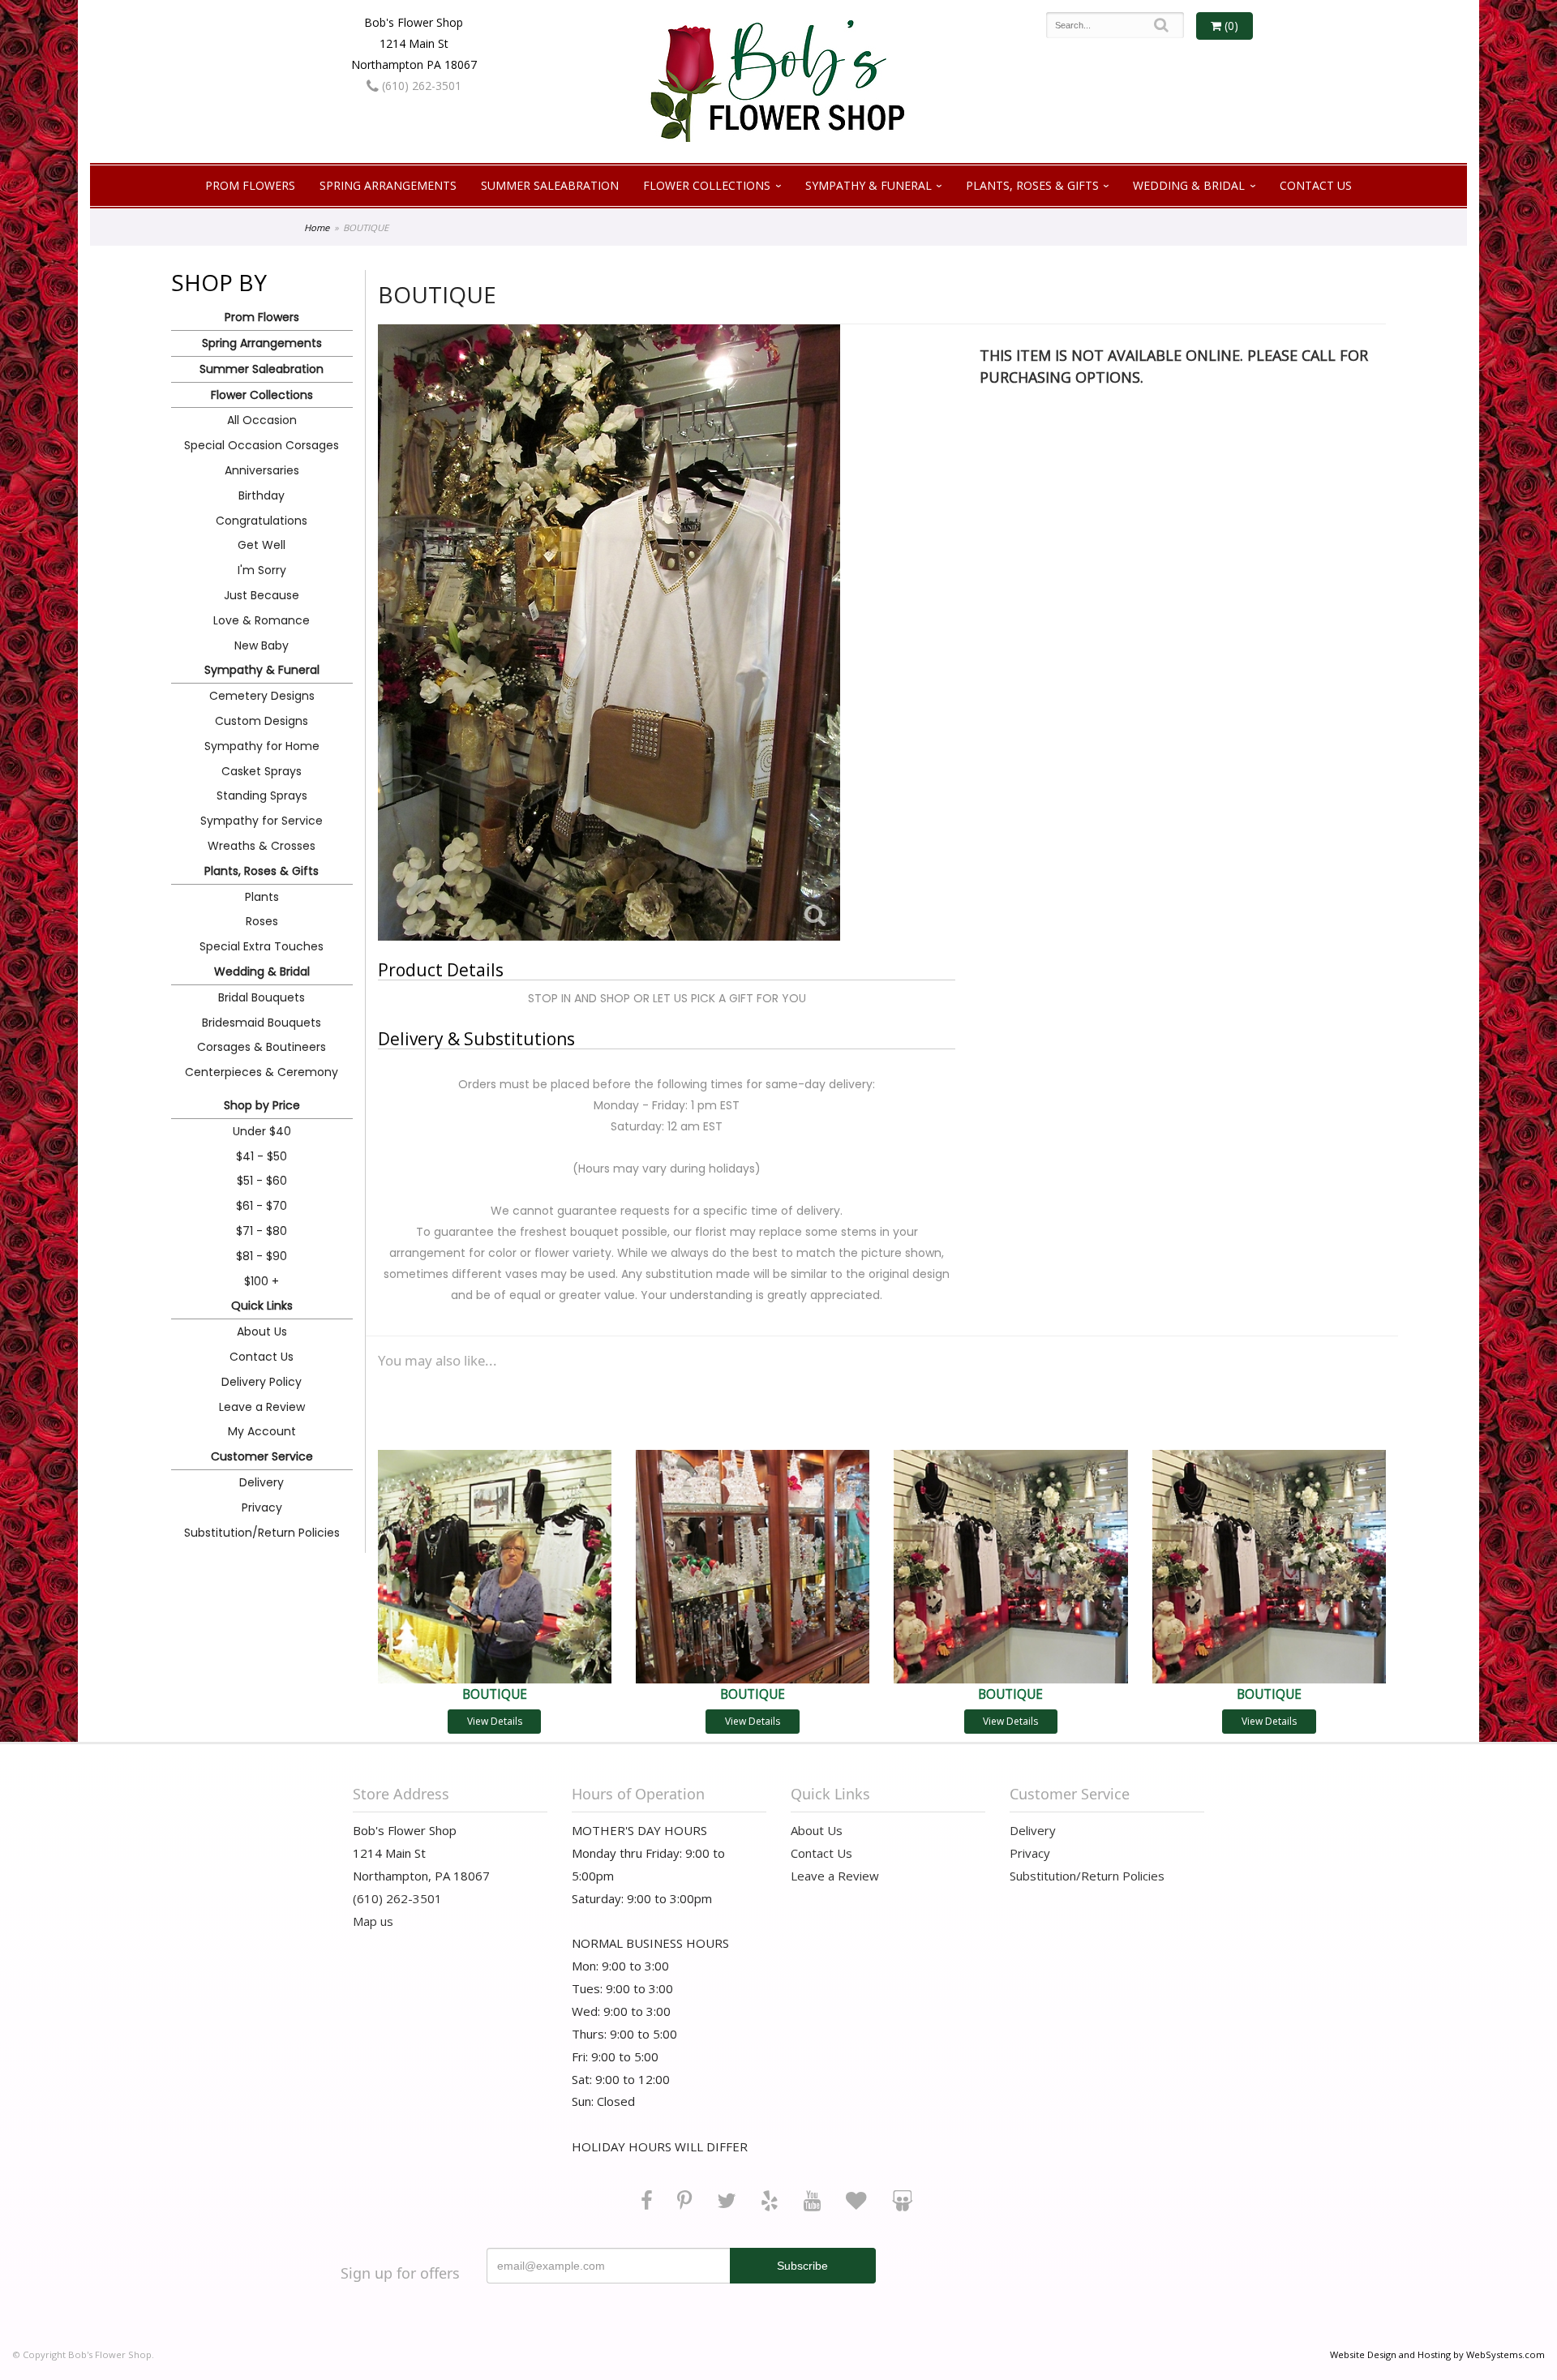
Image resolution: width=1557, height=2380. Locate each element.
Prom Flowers (250, 185)
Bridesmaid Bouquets (262, 1023)
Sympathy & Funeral (869, 185)
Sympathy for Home (262, 746)
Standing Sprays (262, 795)
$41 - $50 (262, 1156)
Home (317, 227)
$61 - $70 (262, 1206)
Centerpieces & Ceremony (262, 1072)
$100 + (262, 1281)
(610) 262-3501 (420, 86)
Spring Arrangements (388, 185)
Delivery (262, 1482)
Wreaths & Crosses (262, 846)
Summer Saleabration (550, 185)
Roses (262, 921)
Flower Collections (707, 185)
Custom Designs (262, 721)
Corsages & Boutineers (262, 1047)
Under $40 (262, 1131)
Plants (262, 897)
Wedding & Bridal (1189, 185)
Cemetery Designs (262, 696)
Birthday (262, 495)
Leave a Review (262, 1407)
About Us (262, 1332)
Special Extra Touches (262, 946)
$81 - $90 (262, 1256)
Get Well (262, 545)
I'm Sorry (262, 570)
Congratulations (262, 521)
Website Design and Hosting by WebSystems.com (1437, 2354)
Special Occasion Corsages (262, 445)
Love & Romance (262, 620)
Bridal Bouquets (262, 997)
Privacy (262, 1507)
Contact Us (1316, 185)
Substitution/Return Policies (262, 1533)
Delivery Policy (262, 1382)
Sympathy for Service (262, 821)
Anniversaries (262, 470)
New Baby (262, 645)
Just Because (262, 595)
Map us (373, 1921)
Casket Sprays (262, 771)
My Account (262, 1431)
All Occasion (262, 420)
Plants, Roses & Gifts (1032, 185)
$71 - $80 (262, 1231)
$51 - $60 (262, 1181)
